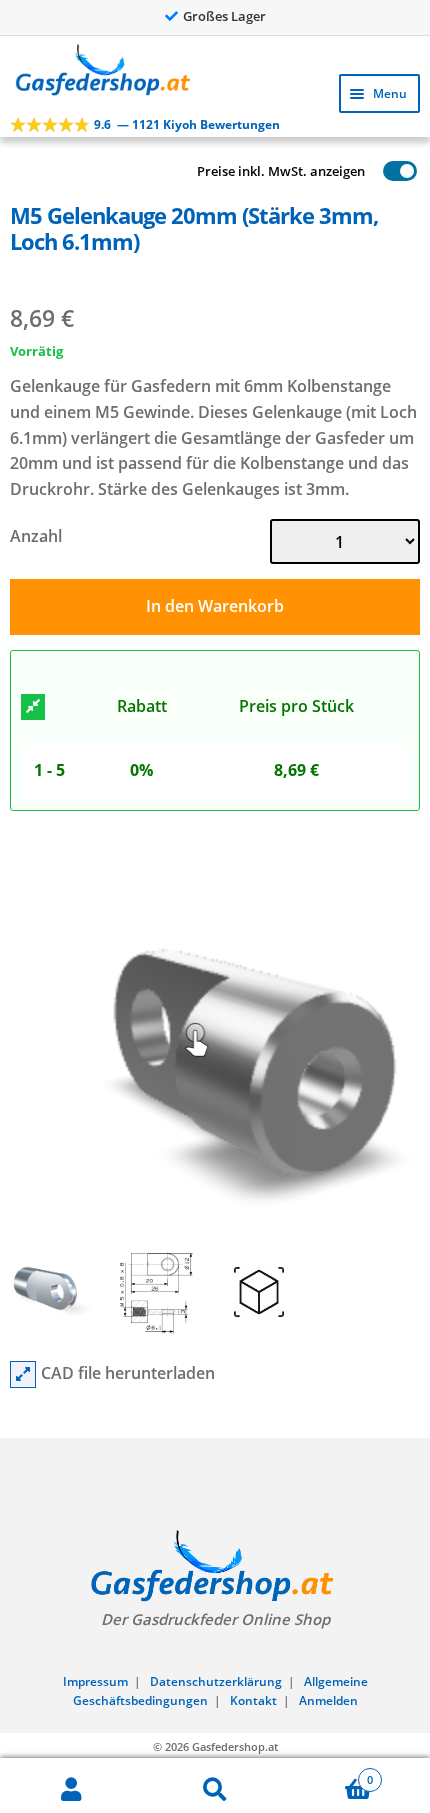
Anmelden (328, 1700)
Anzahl (36, 536)
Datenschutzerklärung (216, 1681)
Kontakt (253, 1700)
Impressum (95, 1681)
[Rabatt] (33, 707)
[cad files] (23, 1375)
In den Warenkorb (215, 606)
